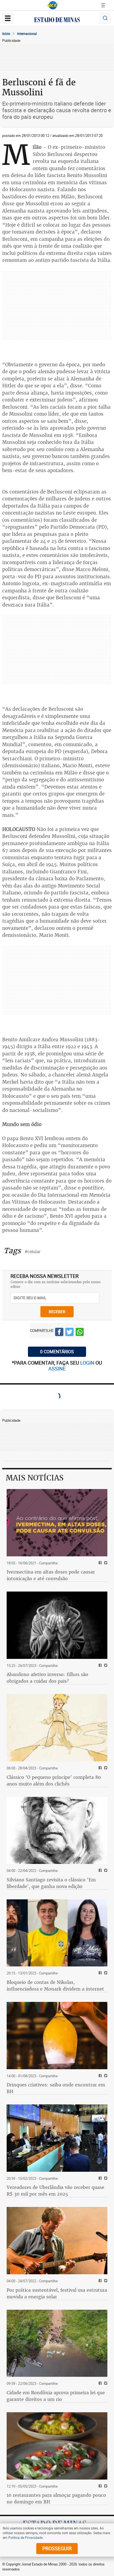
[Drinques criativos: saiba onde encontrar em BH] (57, 2036)
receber (57, 1312)
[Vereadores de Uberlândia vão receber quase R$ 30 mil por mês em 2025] (57, 2138)
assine (57, 1368)
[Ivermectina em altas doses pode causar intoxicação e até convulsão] (57, 1523)
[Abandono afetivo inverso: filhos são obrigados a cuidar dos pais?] (57, 1625)
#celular (33, 1252)
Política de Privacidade (25, 2537)
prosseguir (57, 2548)
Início (6, 34)
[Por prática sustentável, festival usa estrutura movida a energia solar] (57, 2241)
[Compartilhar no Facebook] (59, 1333)
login (88, 1363)
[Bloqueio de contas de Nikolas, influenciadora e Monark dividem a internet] (57, 1933)
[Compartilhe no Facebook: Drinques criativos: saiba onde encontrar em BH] (99, 2076)
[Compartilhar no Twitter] (69, 1333)
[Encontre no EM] (105, 18)
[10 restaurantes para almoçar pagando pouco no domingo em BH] (57, 2446)
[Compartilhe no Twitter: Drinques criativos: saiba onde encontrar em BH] (105, 2076)
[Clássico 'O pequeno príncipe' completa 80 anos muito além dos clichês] (57, 1728)
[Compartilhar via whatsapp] (80, 1333)
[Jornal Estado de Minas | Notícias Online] (57, 21)
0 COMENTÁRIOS (57, 1352)
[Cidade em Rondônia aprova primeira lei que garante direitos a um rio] (57, 2343)
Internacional (27, 34)
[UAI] (53, 5)
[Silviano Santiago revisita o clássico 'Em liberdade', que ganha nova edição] (57, 1831)
